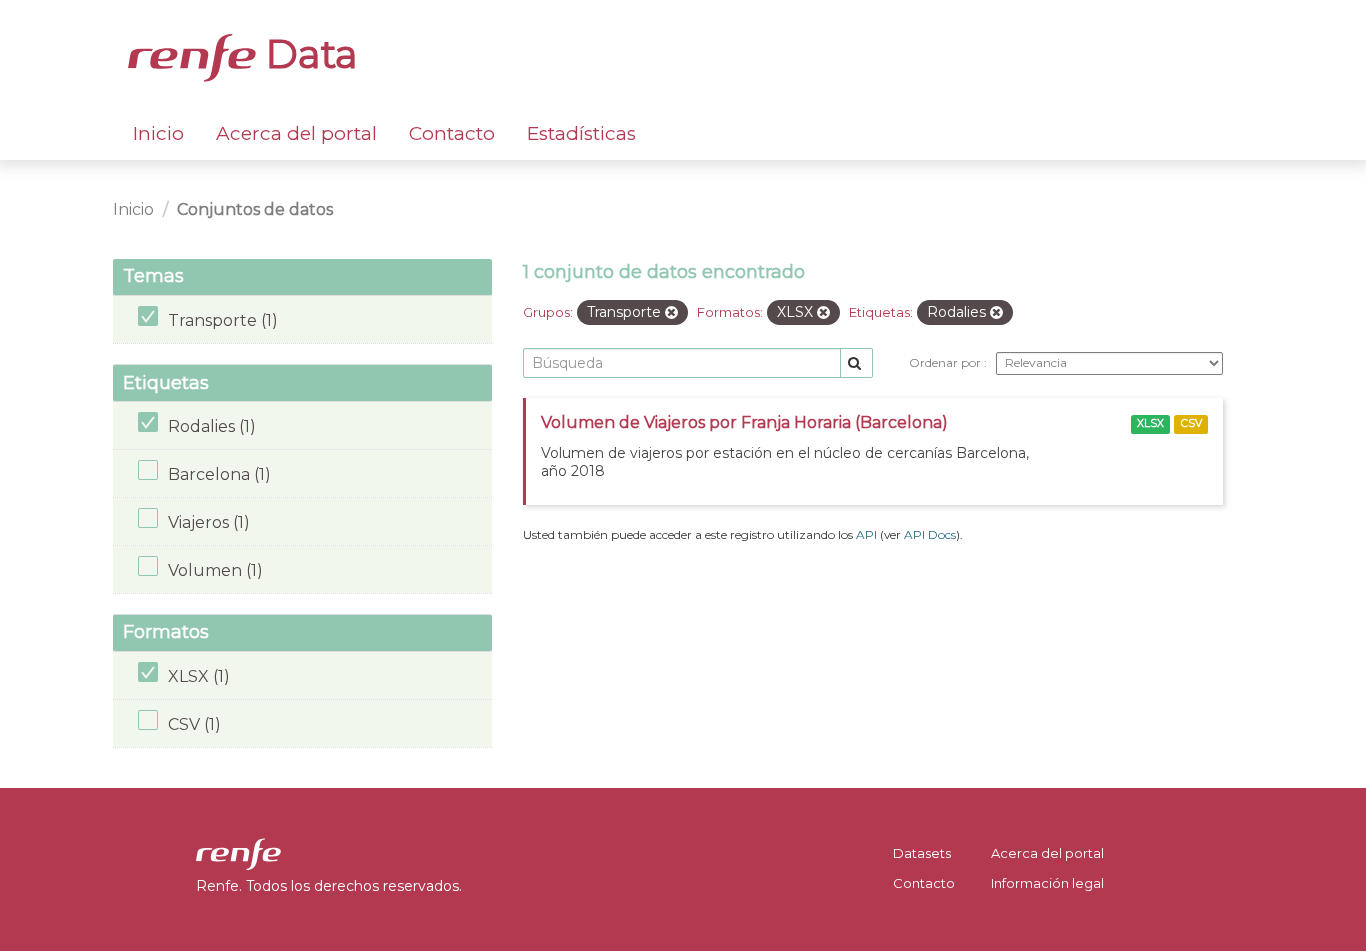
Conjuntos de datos (255, 209)
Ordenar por (946, 362)
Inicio (158, 133)
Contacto (452, 133)
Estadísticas (581, 133)
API (866, 534)
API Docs (930, 534)
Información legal (1047, 883)
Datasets (922, 853)
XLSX (1150, 423)
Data (307, 54)
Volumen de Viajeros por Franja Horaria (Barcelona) (744, 422)
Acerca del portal (296, 133)
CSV (1191, 423)
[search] (856, 363)
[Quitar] (671, 313)
